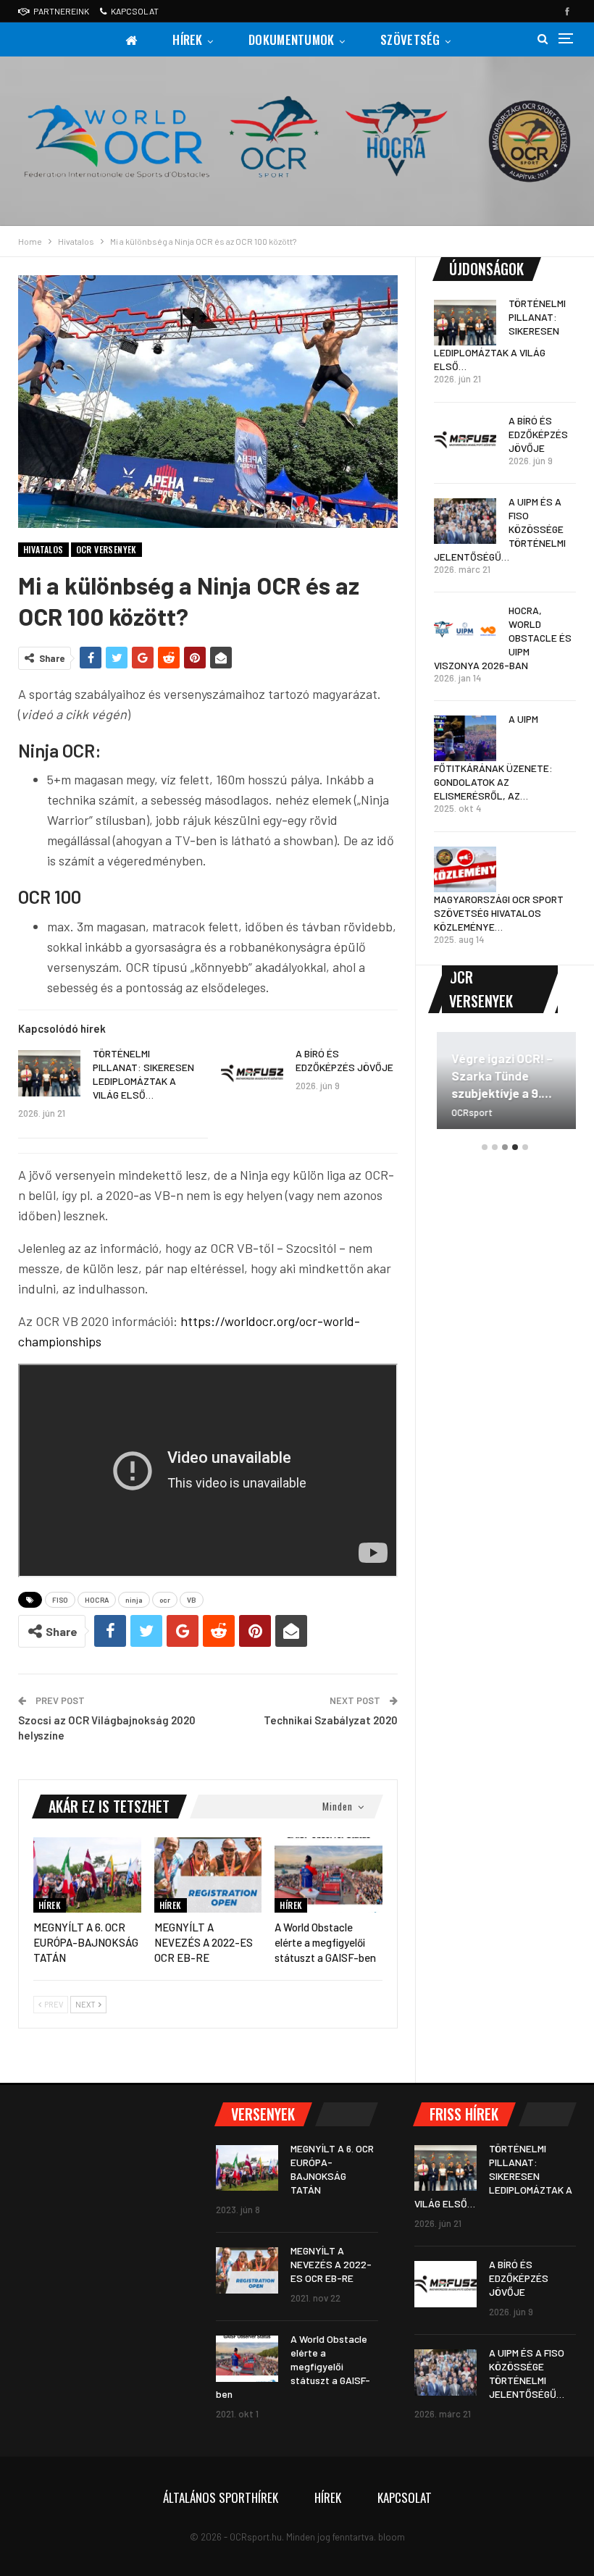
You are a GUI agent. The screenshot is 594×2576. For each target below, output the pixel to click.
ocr (165, 1600)
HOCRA (97, 1600)
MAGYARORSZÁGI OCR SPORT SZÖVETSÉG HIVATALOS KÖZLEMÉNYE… (499, 913)
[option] (505, 1087)
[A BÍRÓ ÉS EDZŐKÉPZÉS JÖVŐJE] (252, 1073)
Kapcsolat (135, 11)
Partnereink (61, 11)
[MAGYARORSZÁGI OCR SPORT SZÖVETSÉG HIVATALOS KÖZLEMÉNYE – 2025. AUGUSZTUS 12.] (465, 870)
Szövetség (410, 39)
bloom (392, 2537)
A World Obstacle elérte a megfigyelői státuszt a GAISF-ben (293, 2366)
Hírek (188, 39)
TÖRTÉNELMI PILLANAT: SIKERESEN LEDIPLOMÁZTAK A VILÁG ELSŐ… (493, 2176)
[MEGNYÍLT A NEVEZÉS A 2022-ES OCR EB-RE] (208, 1875)
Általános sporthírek (221, 2497)
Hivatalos (43, 549)
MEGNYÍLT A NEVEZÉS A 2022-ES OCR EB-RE (331, 2264)
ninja (134, 1600)
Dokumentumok (292, 39)
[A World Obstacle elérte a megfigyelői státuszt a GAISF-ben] (329, 1875)
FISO (60, 1600)
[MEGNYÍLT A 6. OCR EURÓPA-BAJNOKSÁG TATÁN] (87, 1875)
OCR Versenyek (106, 549)
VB (192, 1600)
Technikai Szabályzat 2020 (331, 1720)
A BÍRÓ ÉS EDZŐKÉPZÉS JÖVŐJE (538, 434)
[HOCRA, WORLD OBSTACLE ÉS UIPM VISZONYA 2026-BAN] (465, 630)
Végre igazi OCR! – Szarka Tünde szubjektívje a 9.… (499, 1075)
